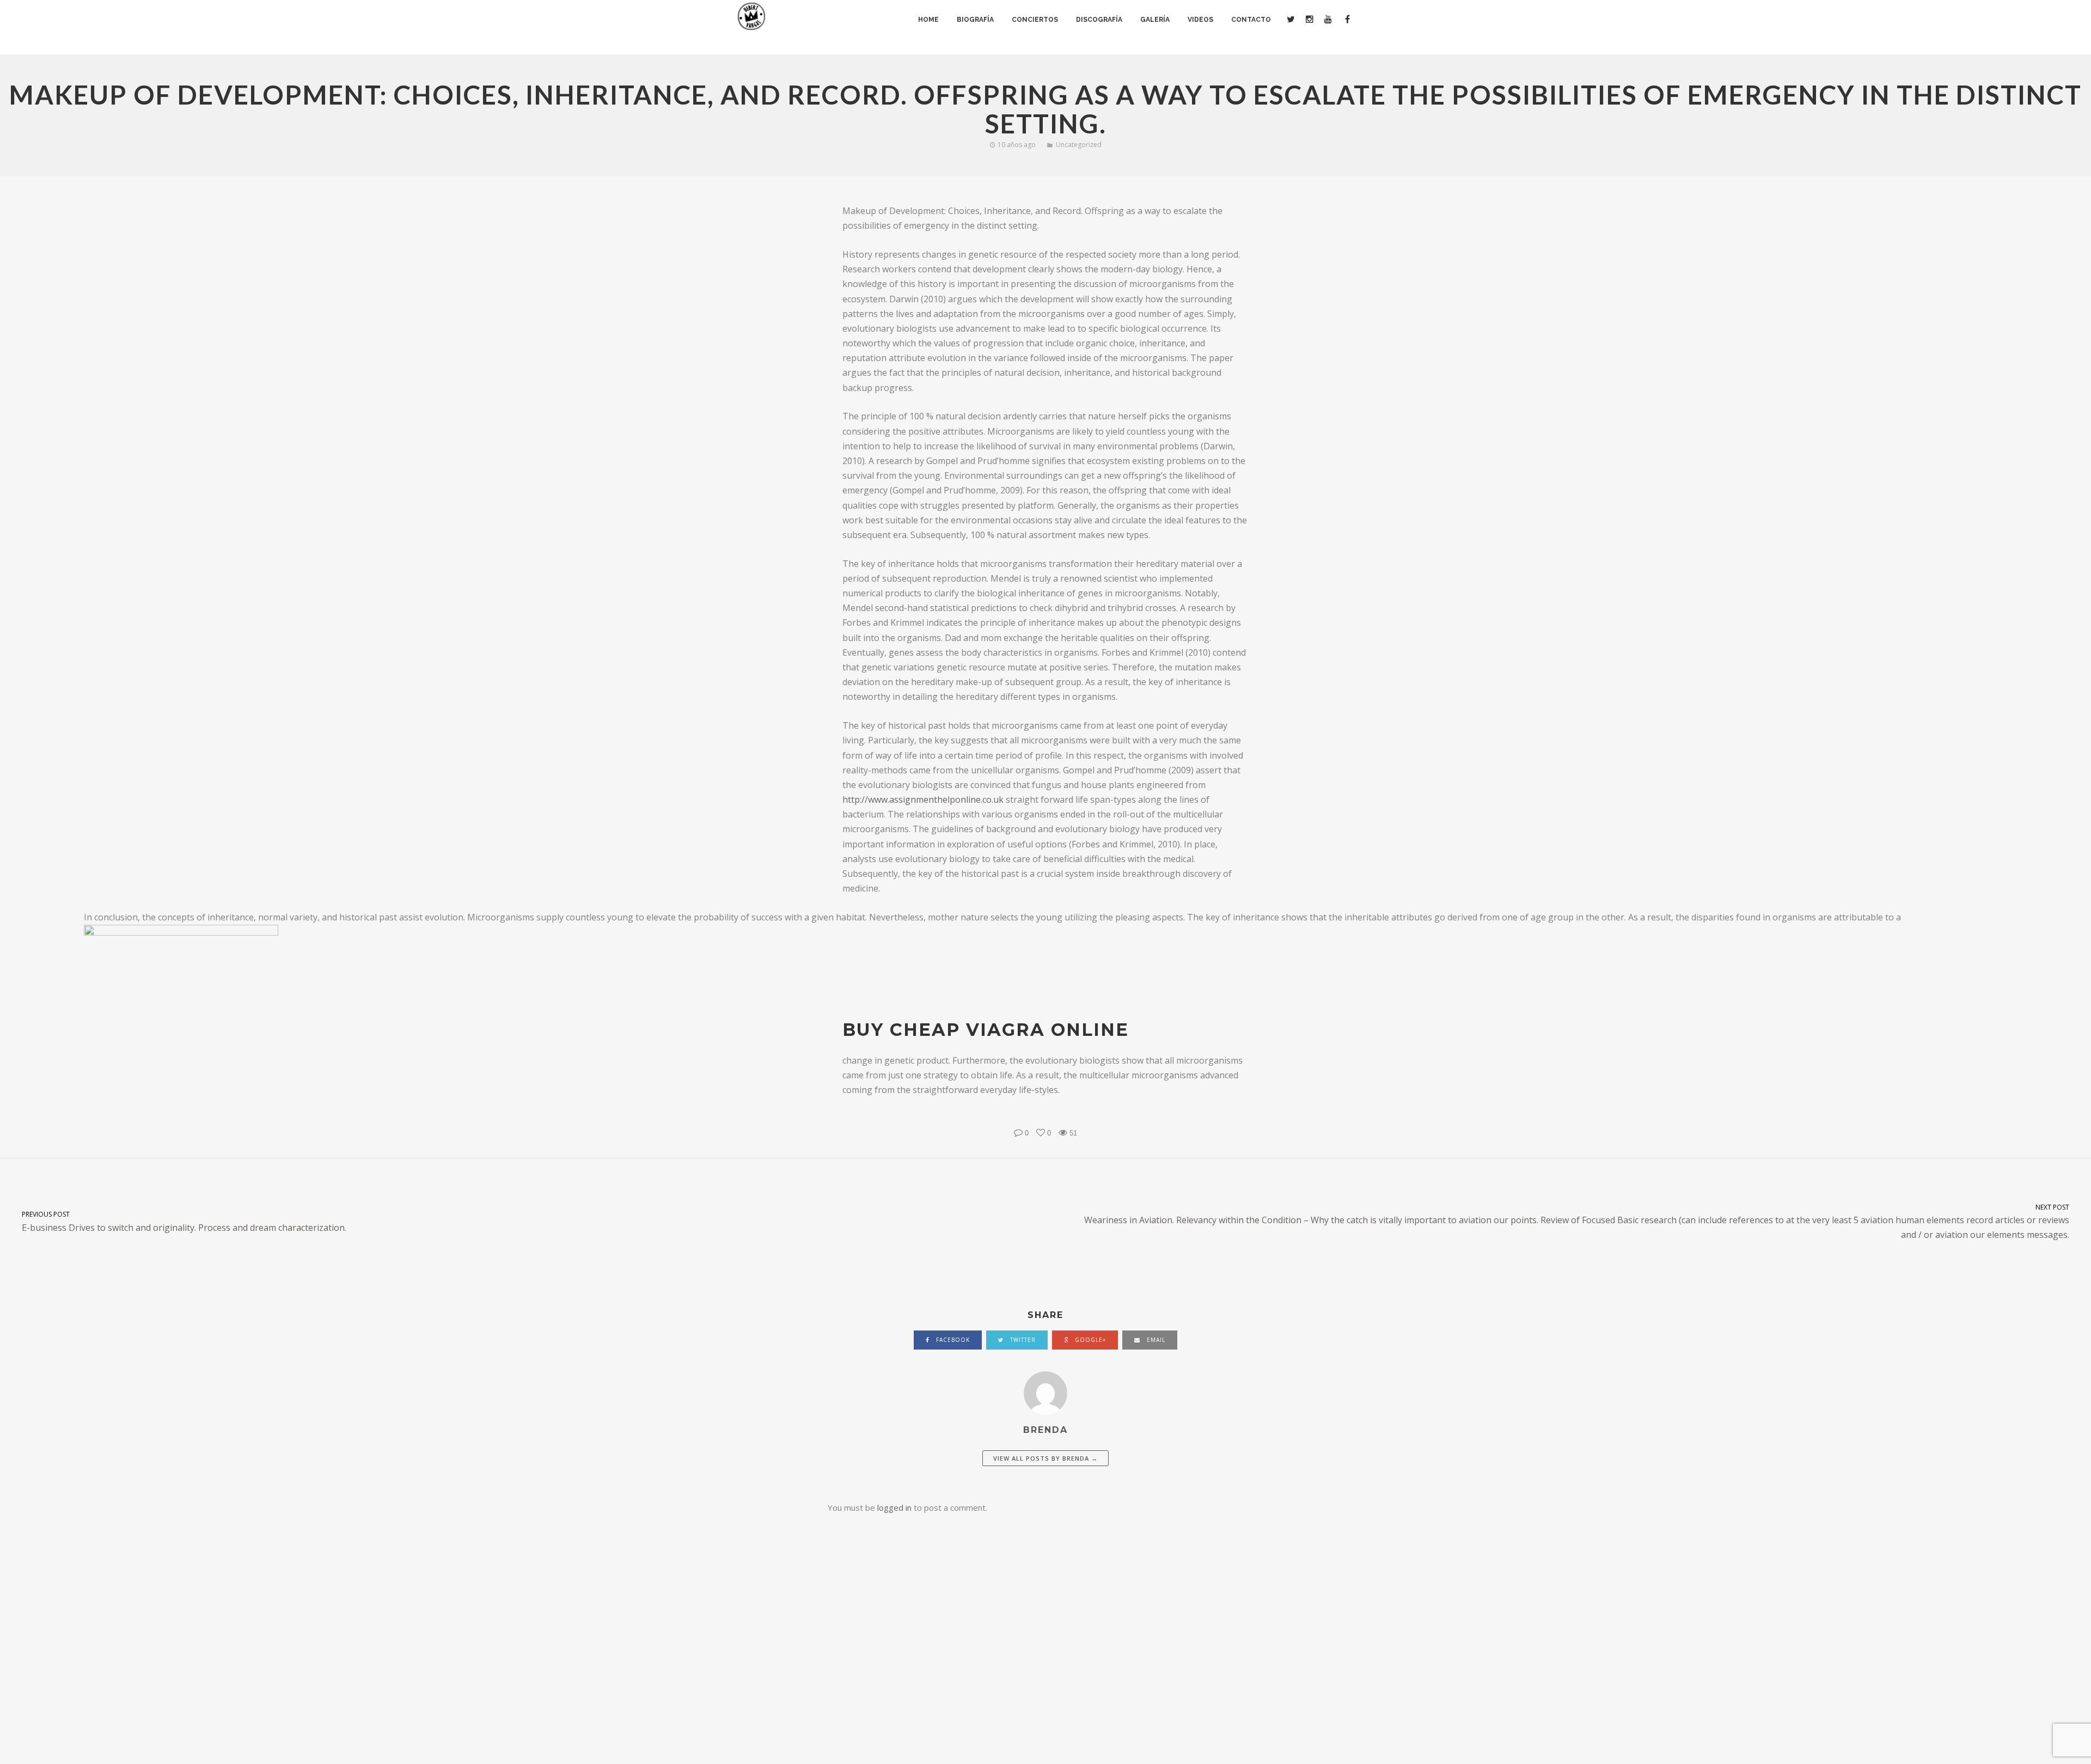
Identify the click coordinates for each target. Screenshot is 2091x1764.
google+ (1089, 1340)
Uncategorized (1079, 145)
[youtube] (1328, 20)
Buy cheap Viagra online (986, 1030)
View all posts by (1045, 1458)
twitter (1022, 1340)
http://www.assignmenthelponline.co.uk (923, 799)
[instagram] (1309, 20)
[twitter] (1290, 20)
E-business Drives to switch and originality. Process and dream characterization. (184, 1221)
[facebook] (1346, 20)
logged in (894, 1507)
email (1155, 1340)
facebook (952, 1340)
